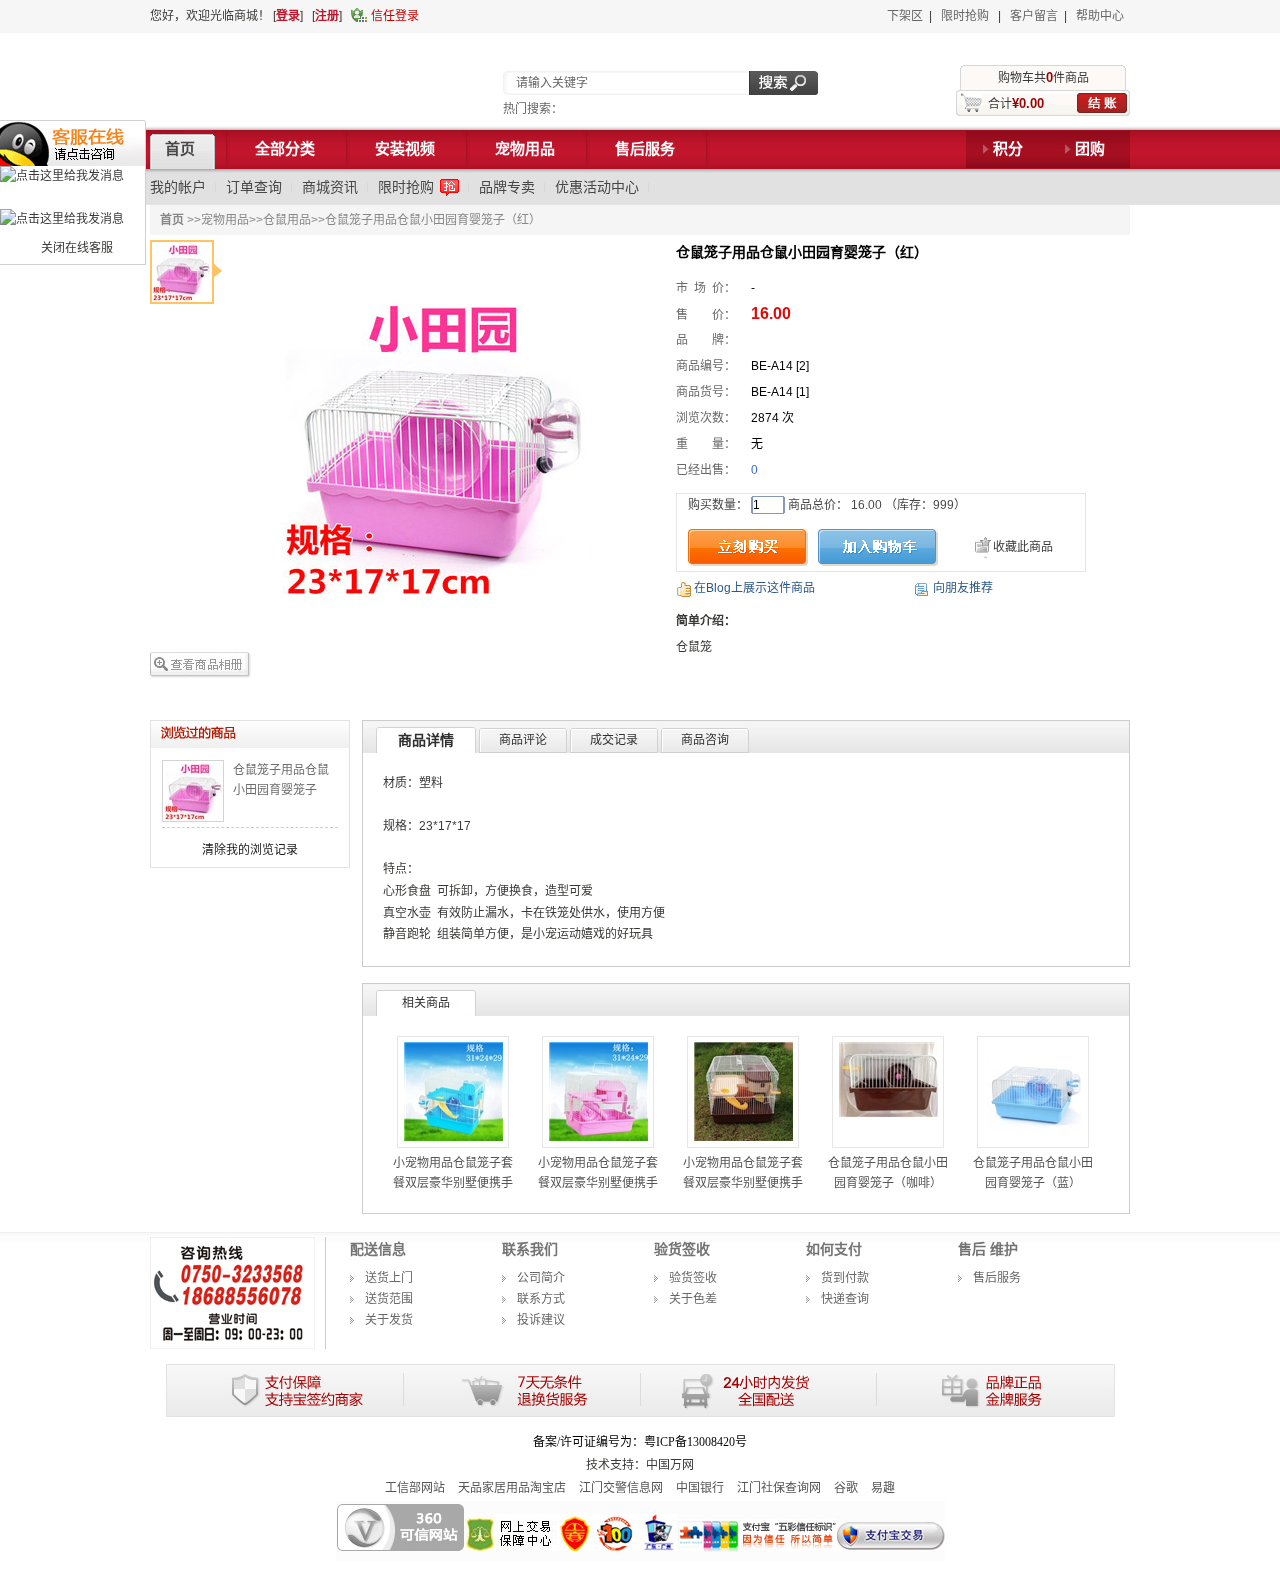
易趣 (883, 1488)
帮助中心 (1100, 16)
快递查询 (845, 1299)
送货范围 (389, 1299)
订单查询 (254, 187)
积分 (1008, 149)
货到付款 (845, 1278)
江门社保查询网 (779, 1488)
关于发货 (389, 1320)
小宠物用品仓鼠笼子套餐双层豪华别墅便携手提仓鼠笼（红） (598, 1183)
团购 (1090, 149)
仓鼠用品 (287, 220)
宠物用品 (225, 220)
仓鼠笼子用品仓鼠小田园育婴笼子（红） (281, 790)
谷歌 (846, 1488)
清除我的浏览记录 (250, 850)
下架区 (905, 16)
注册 (327, 16)
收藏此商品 (1023, 547)
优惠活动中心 (597, 187)
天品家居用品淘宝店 (512, 1488)
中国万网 (670, 1465)
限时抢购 (965, 16)
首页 (172, 220)
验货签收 (693, 1278)
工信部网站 (415, 1488)
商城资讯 (330, 187)
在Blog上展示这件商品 (754, 588)
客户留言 (1034, 16)
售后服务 (997, 1278)
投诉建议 (541, 1320)
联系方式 (541, 1299)
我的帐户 (178, 187)
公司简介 (541, 1278)
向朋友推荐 (963, 588)
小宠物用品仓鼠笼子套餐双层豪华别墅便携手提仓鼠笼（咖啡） (743, 1183)
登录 (288, 16)
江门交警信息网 (621, 1488)
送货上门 (389, 1278)
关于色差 (693, 1299)
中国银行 (700, 1488)
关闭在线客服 (77, 248)
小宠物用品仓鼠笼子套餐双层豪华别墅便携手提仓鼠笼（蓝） (453, 1183)
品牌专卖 (507, 187)
